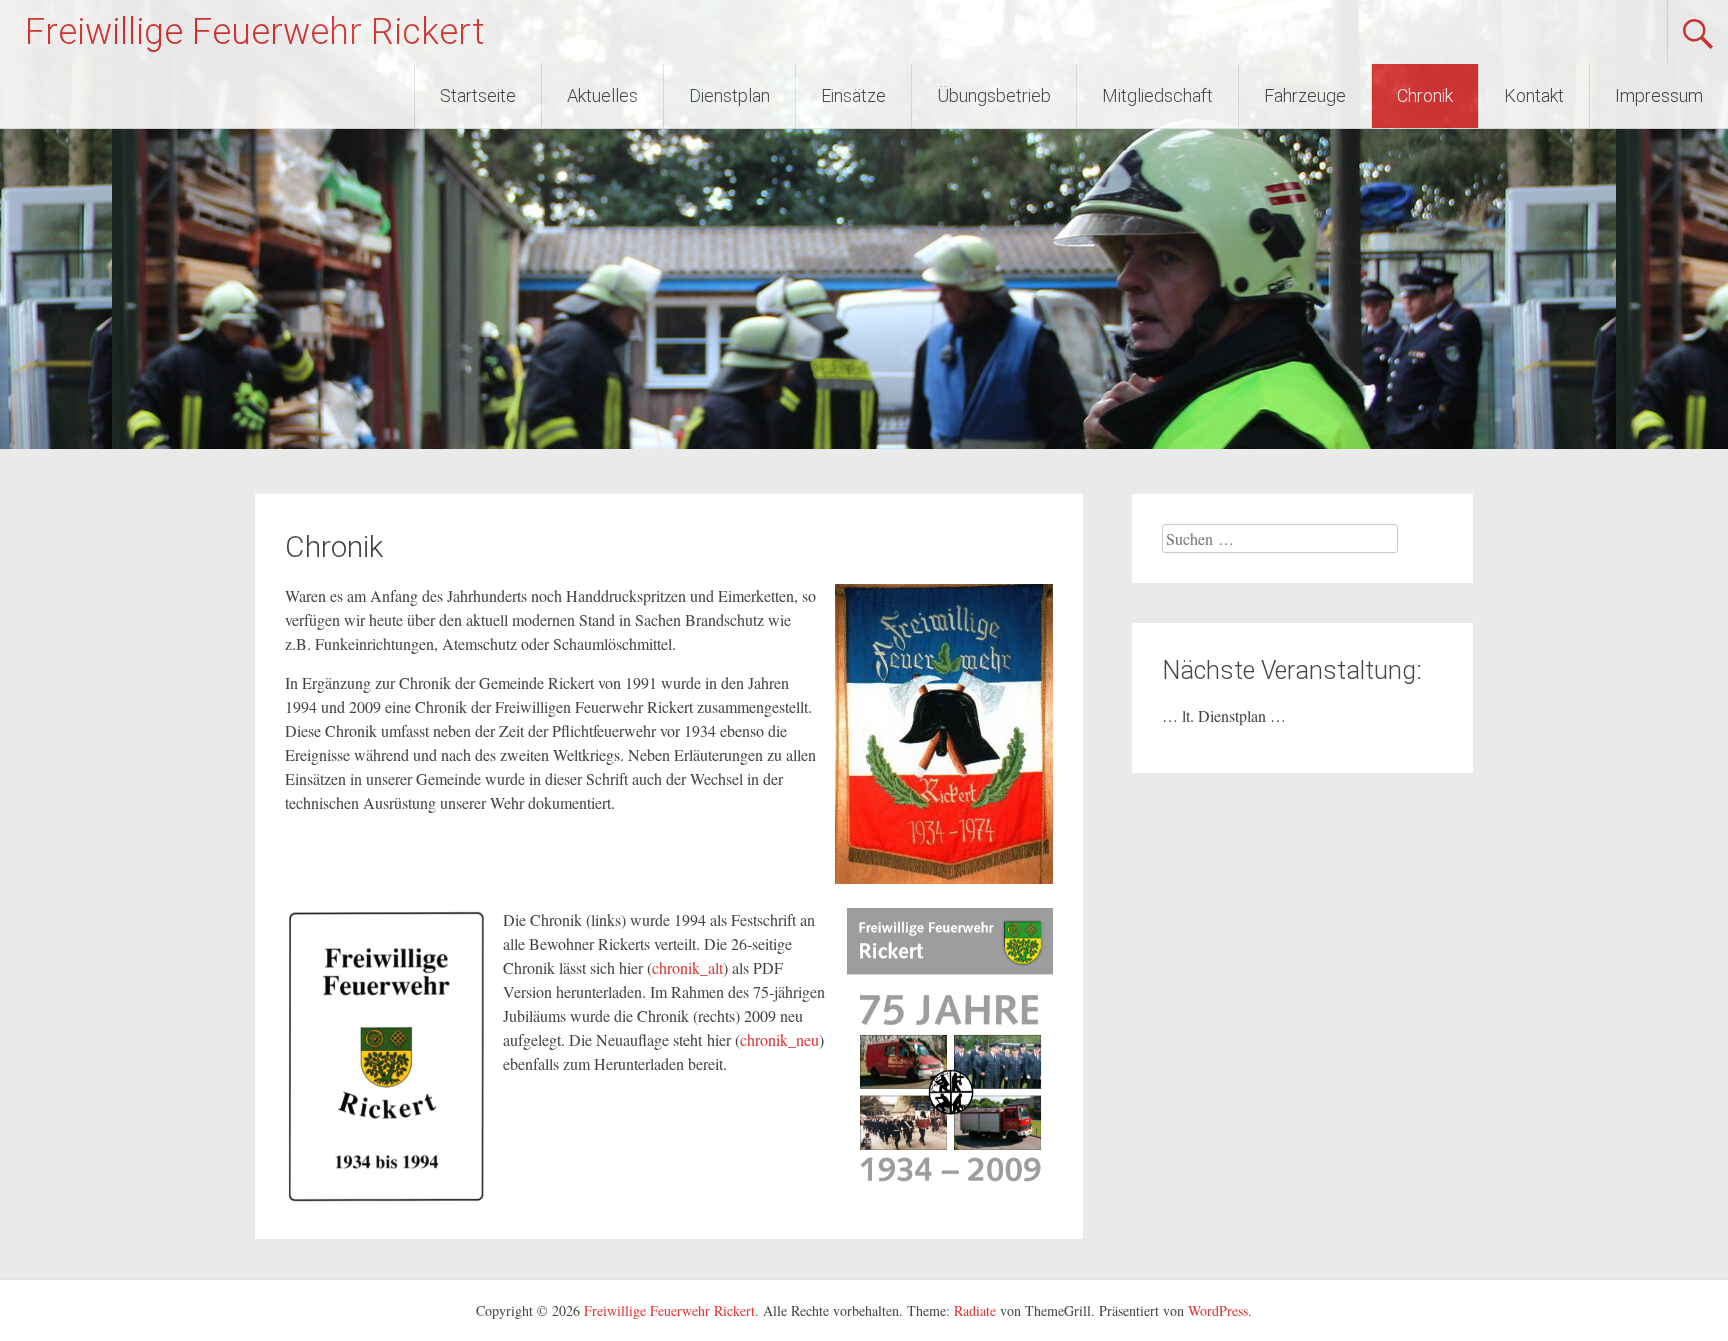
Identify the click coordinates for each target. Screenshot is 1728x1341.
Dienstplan (729, 95)
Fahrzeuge (1305, 95)
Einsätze (853, 95)
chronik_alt (687, 967)
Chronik (1425, 95)
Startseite (478, 95)
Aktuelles (602, 95)
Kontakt (1534, 95)
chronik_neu (779, 1039)
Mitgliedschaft (1157, 95)
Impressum (1659, 95)
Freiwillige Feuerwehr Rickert (254, 32)
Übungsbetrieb (994, 95)
